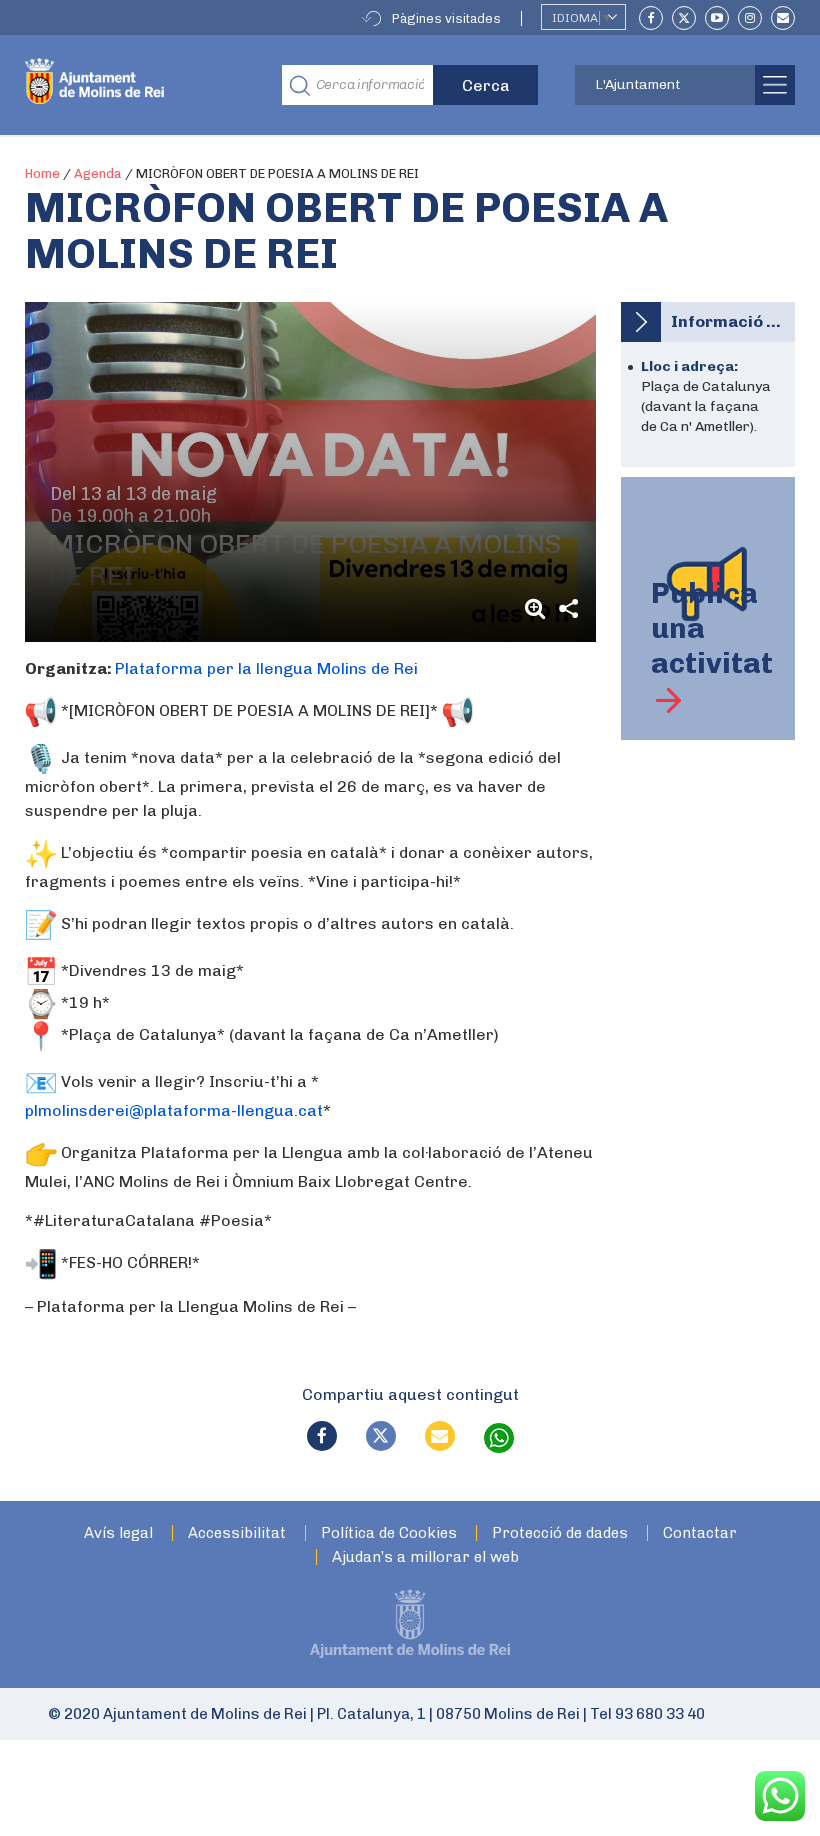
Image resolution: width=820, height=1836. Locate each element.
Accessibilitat (237, 1533)
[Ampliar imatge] (538, 608)
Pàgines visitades (446, 18)
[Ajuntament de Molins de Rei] (138, 85)
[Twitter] (684, 18)
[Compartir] (568, 608)
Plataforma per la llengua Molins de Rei (266, 668)
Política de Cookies (389, 1533)
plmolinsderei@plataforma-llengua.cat (174, 1110)
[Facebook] (651, 18)
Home (42, 173)
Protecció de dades (560, 1533)
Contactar (700, 1533)
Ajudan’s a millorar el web (425, 1557)
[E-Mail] (783, 18)
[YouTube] (717, 18)
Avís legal (118, 1533)
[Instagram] (750, 18)
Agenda (98, 173)
